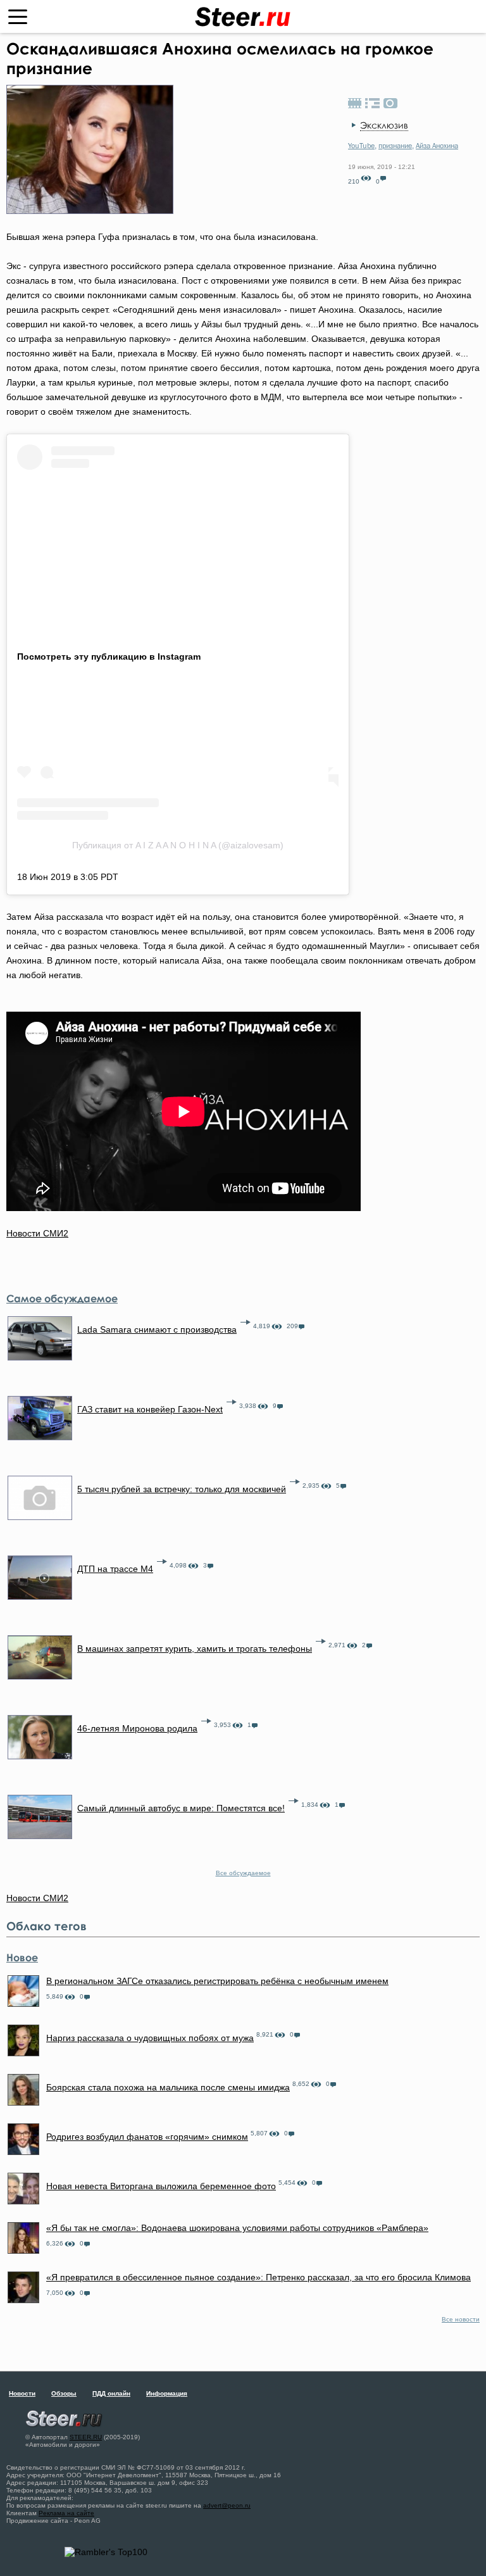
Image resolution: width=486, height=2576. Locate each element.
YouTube (361, 146)
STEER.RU (86, 2437)
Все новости (461, 2319)
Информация (167, 2393)
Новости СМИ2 (37, 1233)
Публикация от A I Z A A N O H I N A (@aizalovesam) (178, 845)
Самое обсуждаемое (62, 1298)
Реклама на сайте (66, 2513)
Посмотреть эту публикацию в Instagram (109, 657)
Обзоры (64, 2393)
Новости (22, 2393)
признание (395, 146)
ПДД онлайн (111, 2393)
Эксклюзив (384, 125)
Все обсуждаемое (243, 1873)
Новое (22, 1957)
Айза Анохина (437, 146)
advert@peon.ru (227, 2505)
